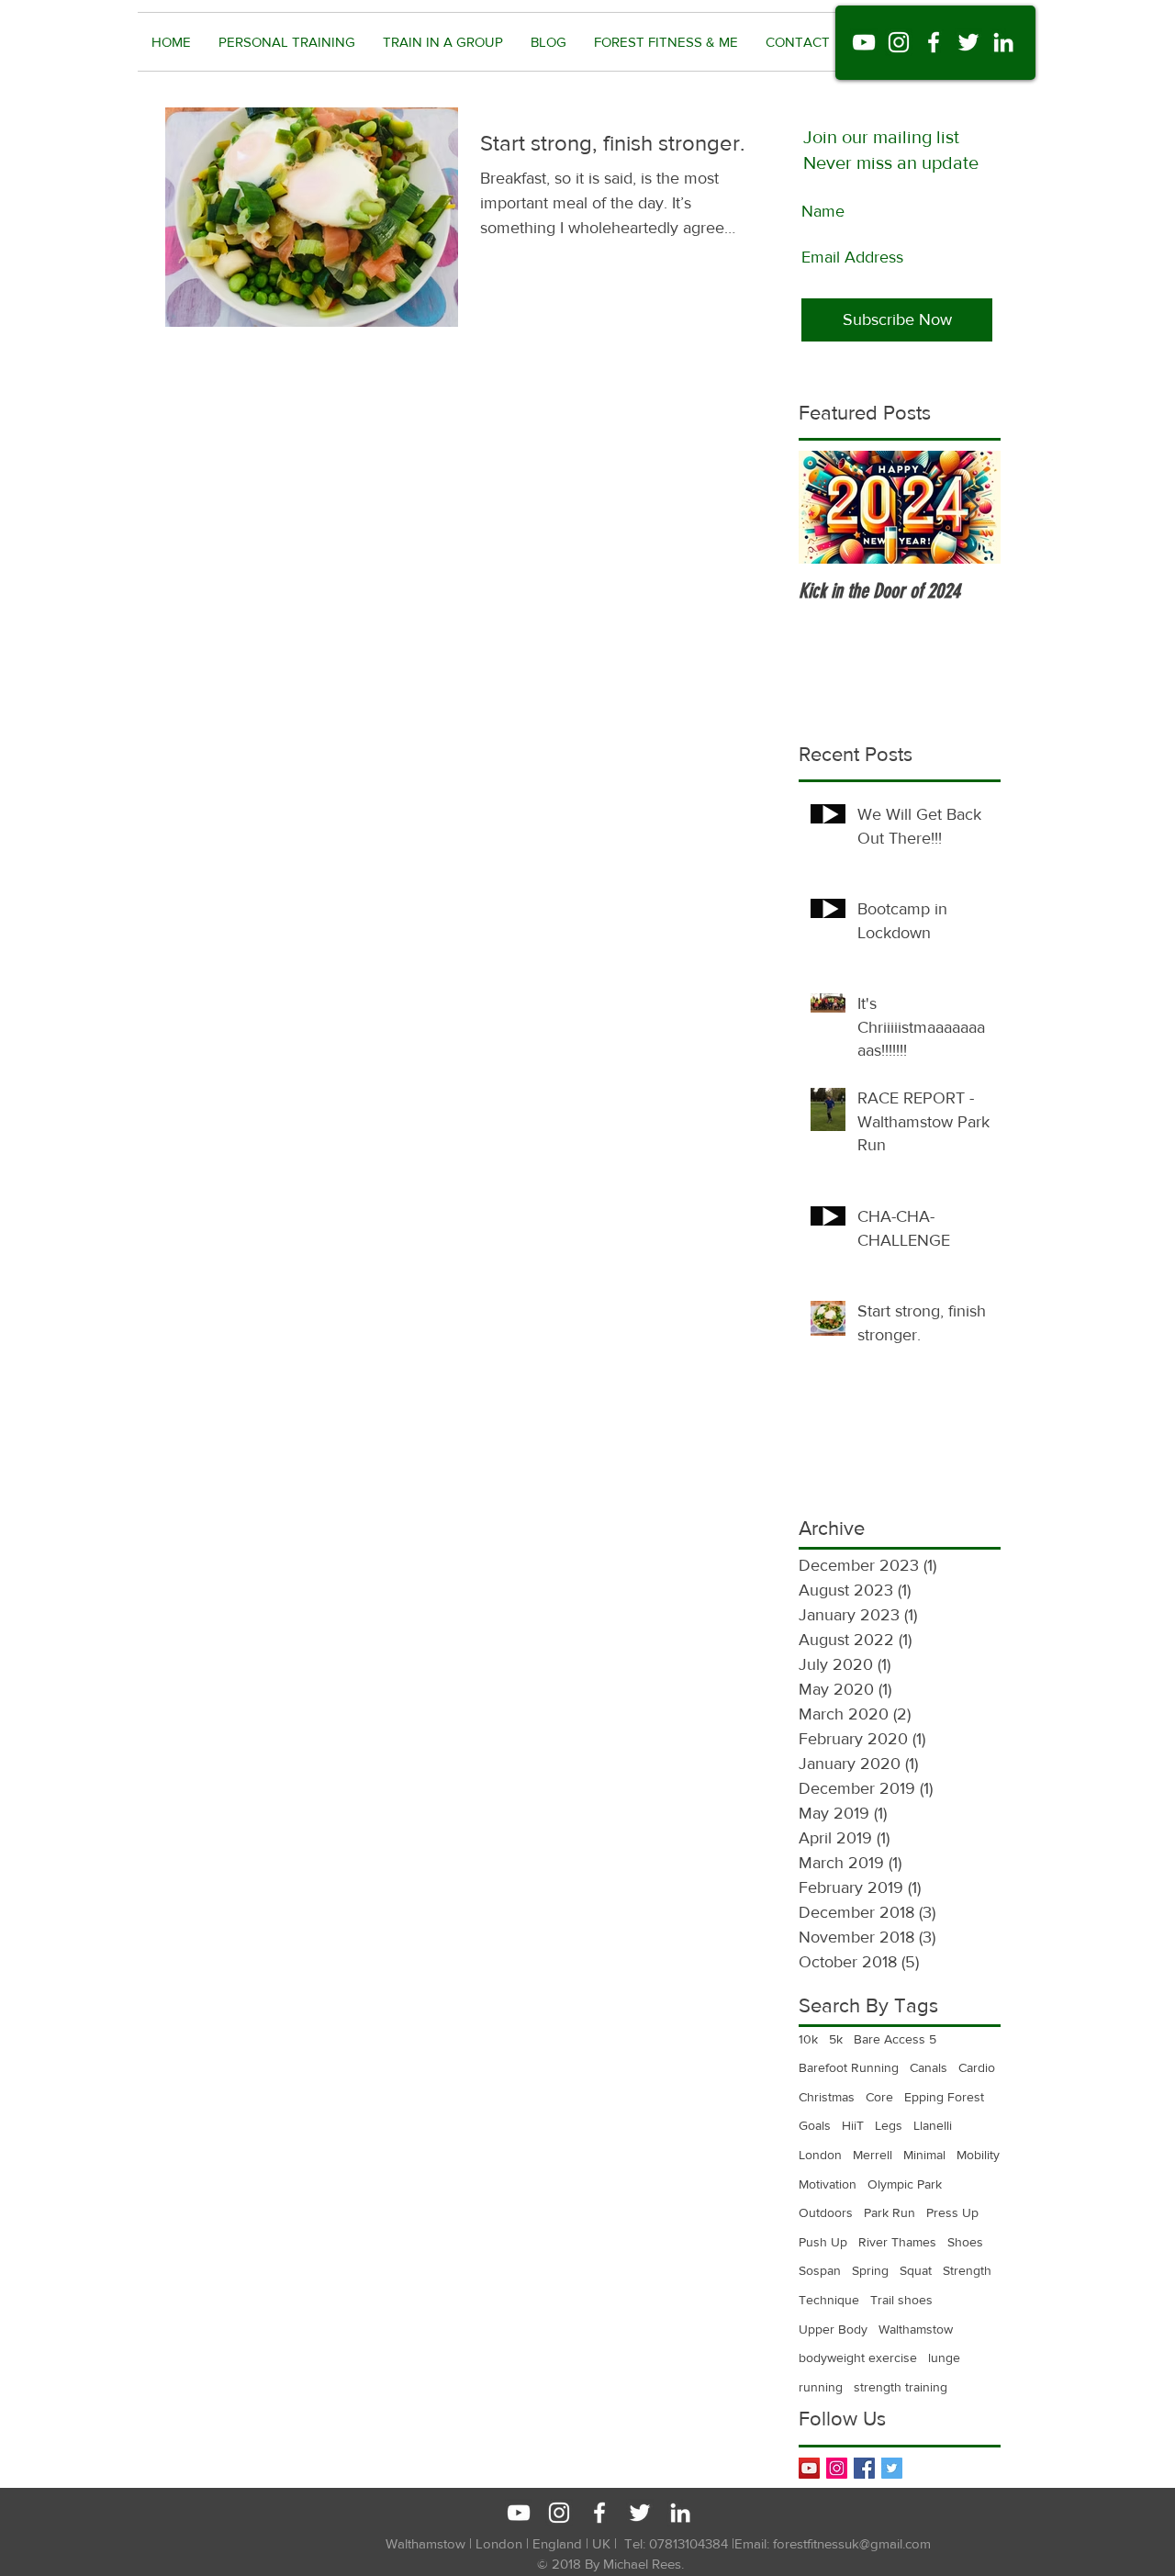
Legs (889, 2125)
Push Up (823, 2242)
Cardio (977, 2067)
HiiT (853, 2125)
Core (879, 2097)
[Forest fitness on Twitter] (968, 42)
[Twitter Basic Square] (892, 2468)
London (820, 2155)
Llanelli (933, 2125)
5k (836, 2039)
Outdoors (826, 2212)
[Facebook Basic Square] (864, 2468)
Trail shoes (901, 2300)
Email (750, 2543)
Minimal (924, 2155)
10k (808, 2039)
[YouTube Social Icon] (809, 2468)
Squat (916, 2270)
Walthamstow (916, 2329)
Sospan (820, 2270)
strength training (901, 2387)
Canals (929, 2067)
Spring (870, 2270)
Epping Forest (944, 2097)
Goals (815, 2125)
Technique (829, 2300)
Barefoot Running (849, 2067)
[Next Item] (971, 507)
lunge (944, 2358)
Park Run (890, 2212)
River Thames (897, 2242)
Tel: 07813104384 (676, 2543)
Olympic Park (905, 2184)
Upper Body (833, 2329)
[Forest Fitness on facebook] (934, 42)
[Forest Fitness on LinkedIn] (1003, 42)
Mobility (978, 2155)
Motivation (828, 2184)
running (821, 2387)
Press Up (952, 2212)
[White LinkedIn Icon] (680, 2513)
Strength (967, 2270)
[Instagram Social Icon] (837, 2468)
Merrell (873, 2155)
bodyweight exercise (858, 2358)
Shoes (965, 2242)
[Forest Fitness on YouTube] (864, 42)
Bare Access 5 (895, 2039)
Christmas (827, 2097)
